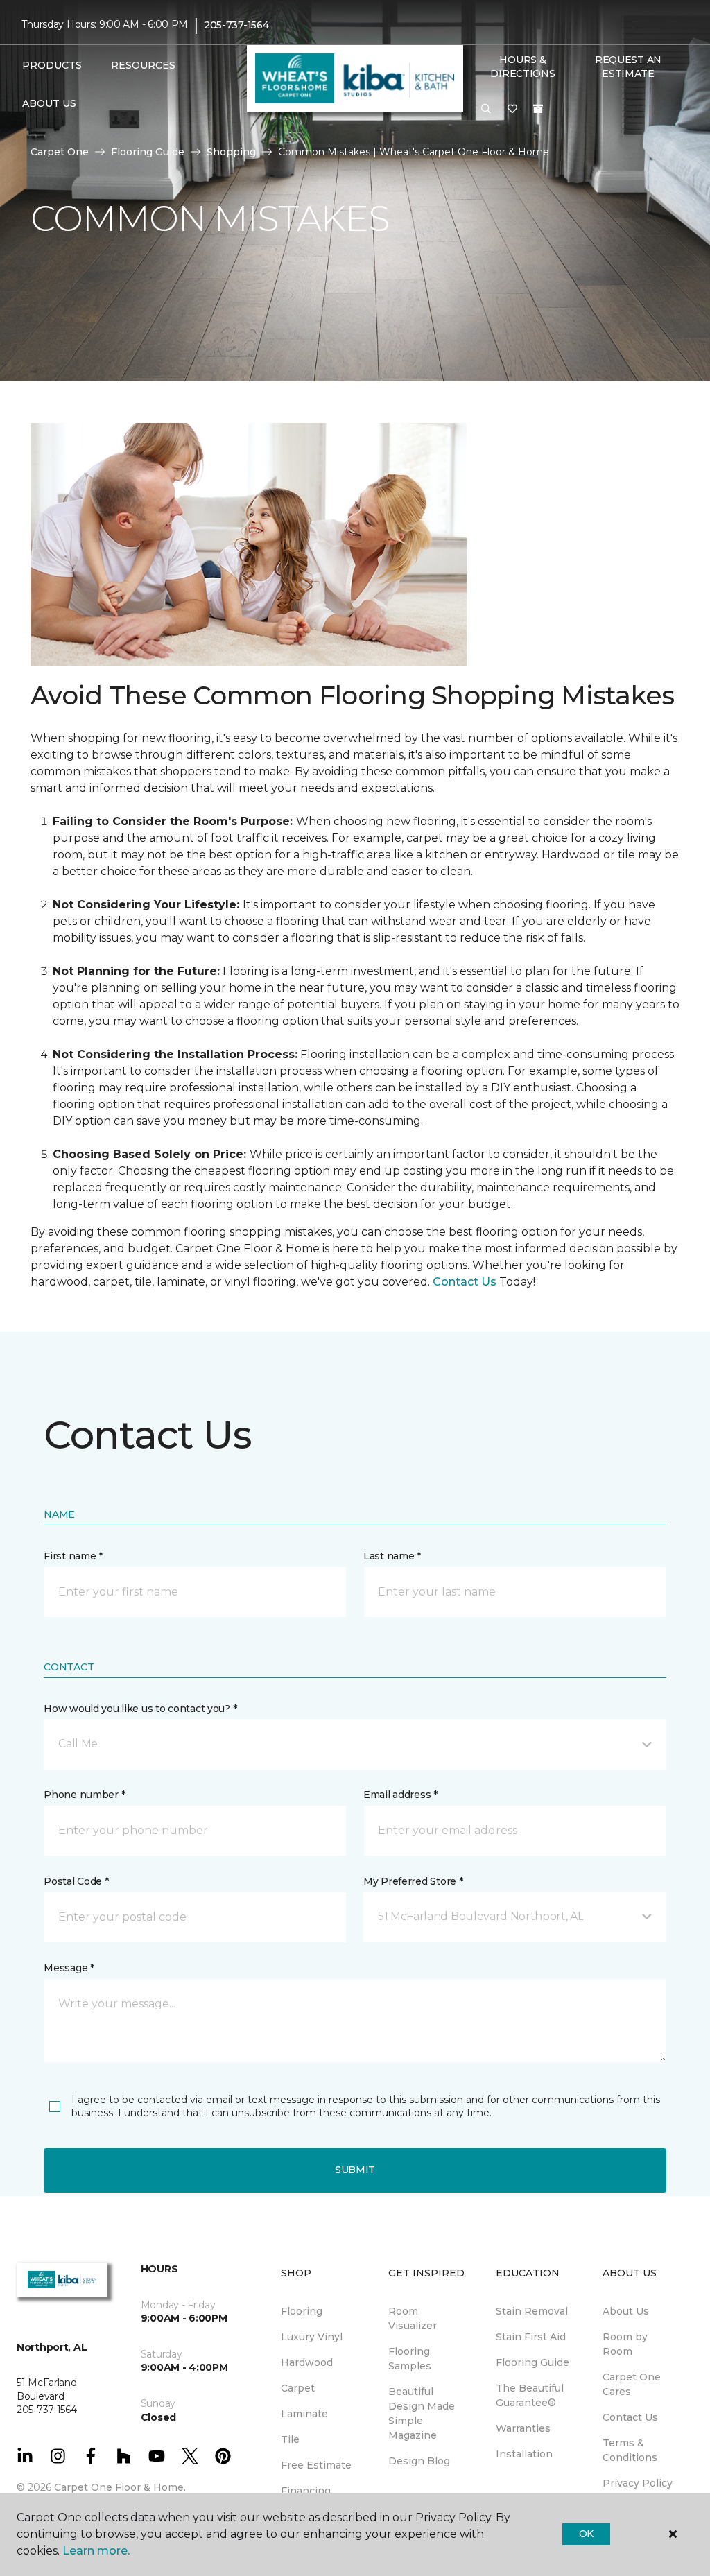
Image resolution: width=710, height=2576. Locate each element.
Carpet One (60, 152)
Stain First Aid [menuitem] (531, 2337)
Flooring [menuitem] (302, 2311)
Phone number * (84, 1795)
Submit (355, 2170)
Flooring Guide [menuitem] (532, 2362)
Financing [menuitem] (306, 2491)
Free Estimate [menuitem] (316, 2465)
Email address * (400, 1795)
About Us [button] (49, 103)
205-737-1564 (236, 25)
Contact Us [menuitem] (630, 2417)
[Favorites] (512, 110)
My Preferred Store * (413, 1881)
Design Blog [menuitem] (419, 2461)
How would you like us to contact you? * (140, 1709)
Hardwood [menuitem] (307, 2362)
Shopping (231, 152)
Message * (69, 1968)
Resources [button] (143, 65)
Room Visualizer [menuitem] (413, 2318)
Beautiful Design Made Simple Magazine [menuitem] (422, 2413)
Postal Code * (76, 1881)
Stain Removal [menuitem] (532, 2311)
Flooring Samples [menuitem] (410, 2359)
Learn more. (96, 2551)
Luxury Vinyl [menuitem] (312, 2337)
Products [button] (52, 65)
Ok (586, 2534)
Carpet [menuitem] (298, 2388)
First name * (73, 1556)
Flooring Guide (148, 152)
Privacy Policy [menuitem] (638, 2483)
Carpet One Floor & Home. (120, 2487)
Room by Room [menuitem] (625, 2344)
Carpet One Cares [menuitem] (632, 2384)
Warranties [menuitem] (523, 2428)
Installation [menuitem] (524, 2454)
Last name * (392, 1556)
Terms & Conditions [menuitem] (630, 2450)
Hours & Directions (522, 67)
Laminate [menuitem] (304, 2414)
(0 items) (538, 109)
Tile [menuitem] (290, 2439)
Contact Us (465, 1282)
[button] (486, 110)
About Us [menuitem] (626, 2311)
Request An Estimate (628, 67)
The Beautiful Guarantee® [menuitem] (530, 2395)
